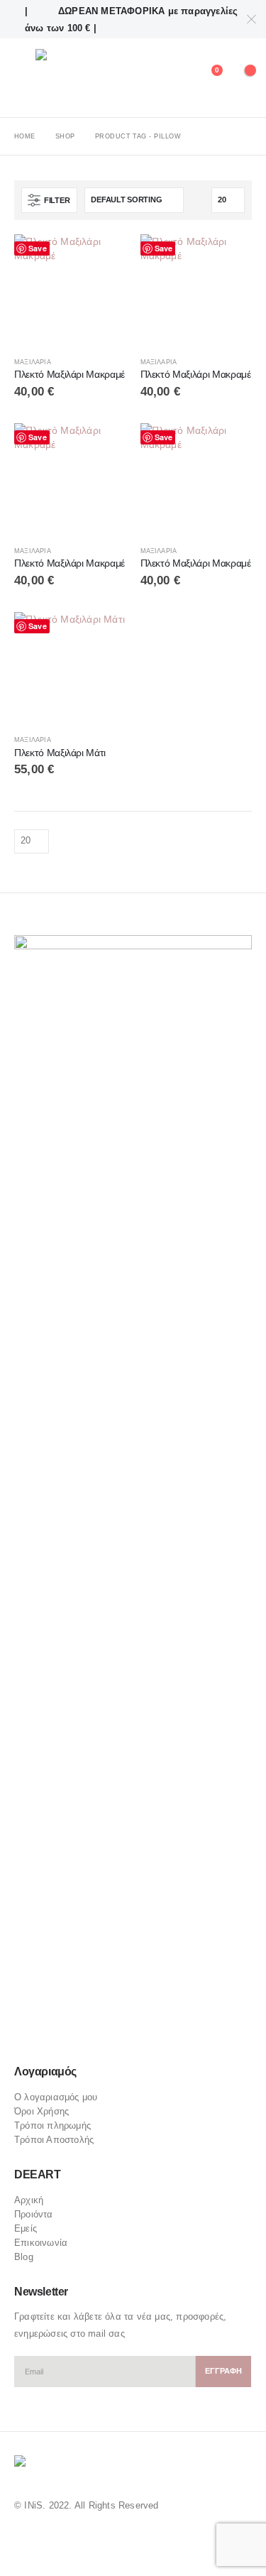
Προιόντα (34, 2214)
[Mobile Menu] (25, 78)
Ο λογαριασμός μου (56, 2097)
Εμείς (26, 2228)
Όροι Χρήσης (41, 2111)
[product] (70, 290)
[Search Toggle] (175, 78)
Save (38, 248)
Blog (24, 2257)
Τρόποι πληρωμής (52, 2125)
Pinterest (53, 2032)
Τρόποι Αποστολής (54, 2140)
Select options (103, 258)
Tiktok (108, 2032)
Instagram (80, 2032)
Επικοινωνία (41, 2243)
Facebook (26, 2032)
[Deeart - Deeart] (76, 78)
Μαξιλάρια (33, 362)
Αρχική (29, 2200)
